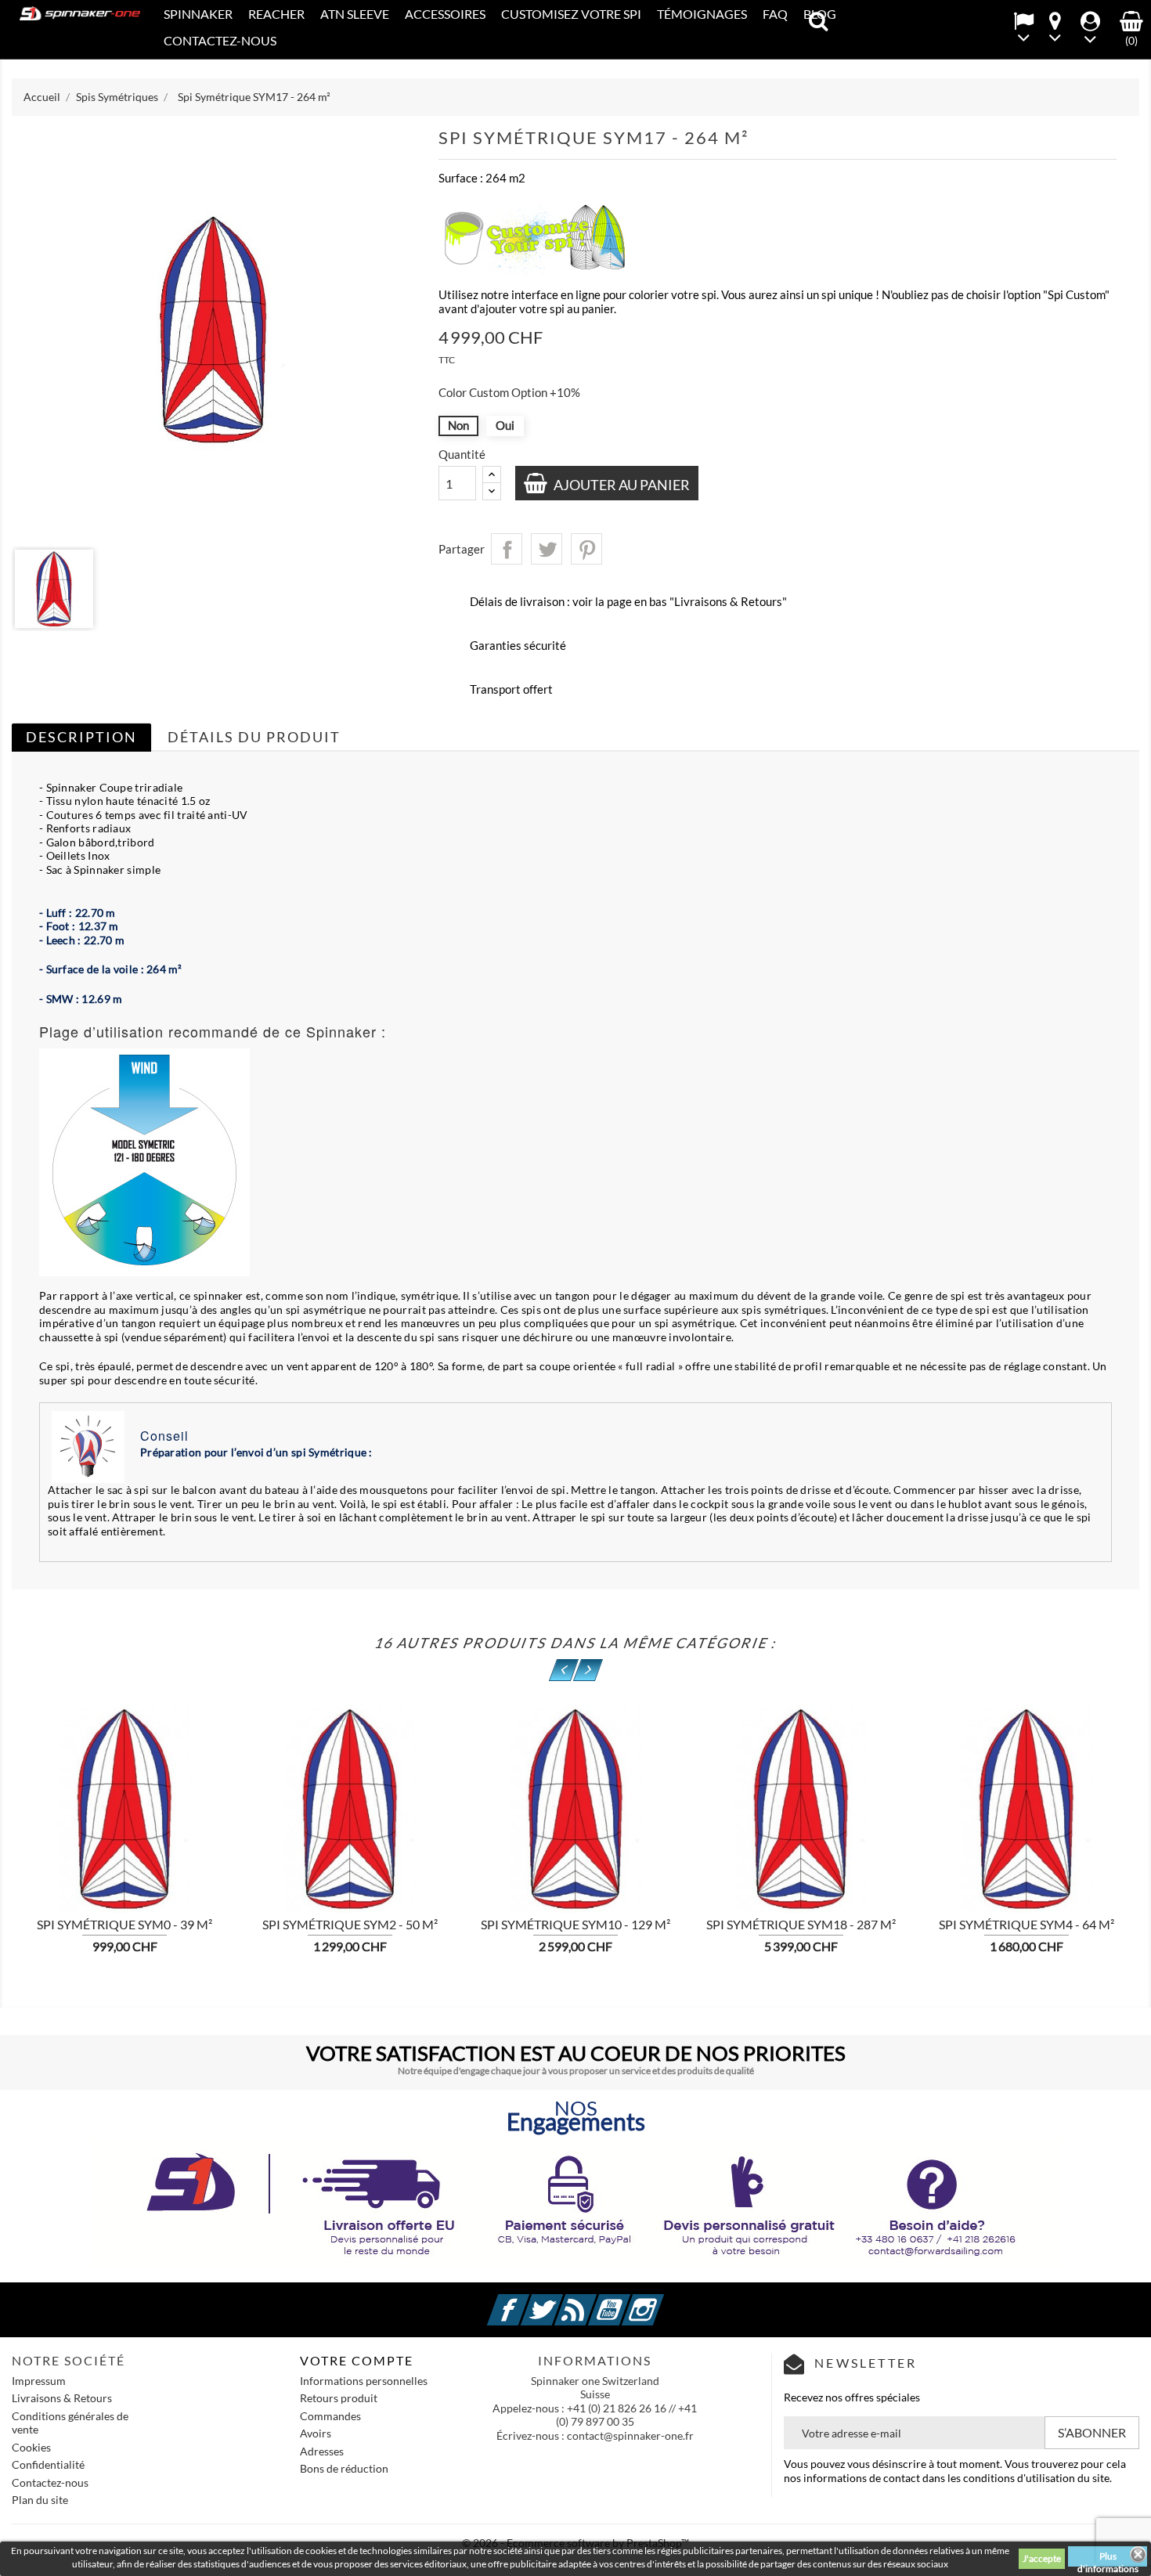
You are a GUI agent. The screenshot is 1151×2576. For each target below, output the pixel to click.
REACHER (276, 14)
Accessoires (445, 14)
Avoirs (316, 2433)
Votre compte (357, 2360)
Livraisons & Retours (62, 2398)
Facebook (527, 2301)
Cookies (31, 2447)
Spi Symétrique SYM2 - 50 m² (350, 1924)
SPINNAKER (198, 14)
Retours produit (339, 2398)
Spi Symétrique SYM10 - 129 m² (575, 1924)
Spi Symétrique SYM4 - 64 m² (1027, 1924)
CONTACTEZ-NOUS (220, 40)
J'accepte (1042, 2558)
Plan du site (40, 2500)
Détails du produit (254, 737)
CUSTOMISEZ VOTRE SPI (571, 14)
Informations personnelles (364, 2381)
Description (81, 737)
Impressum (39, 2381)
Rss (594, 2301)
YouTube (628, 2301)
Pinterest (586, 549)
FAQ (775, 14)
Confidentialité (48, 2464)
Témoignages (702, 14)
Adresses (322, 2451)
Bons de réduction (344, 2468)
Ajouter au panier (621, 485)
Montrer (265, 1815)
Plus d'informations (1108, 2558)
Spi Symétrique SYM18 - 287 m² (801, 1924)
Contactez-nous (50, 2482)
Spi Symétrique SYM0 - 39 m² (124, 1924)
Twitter (561, 2301)
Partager (507, 549)
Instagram (662, 2301)
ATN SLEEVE (355, 14)
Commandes (330, 2416)
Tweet (547, 549)
